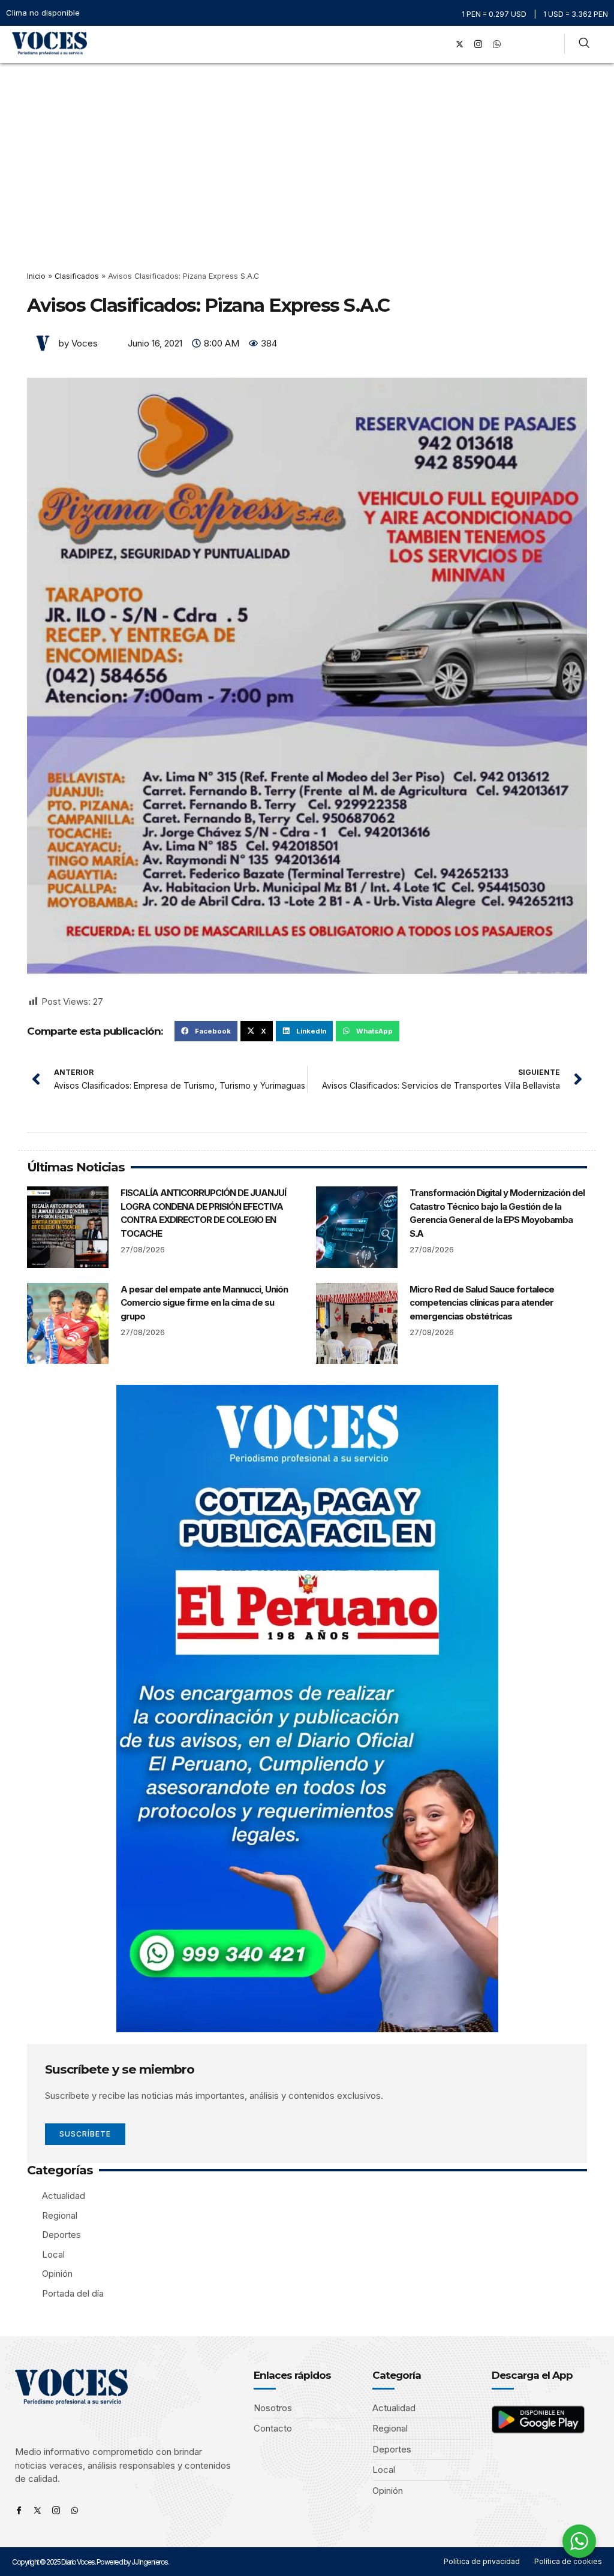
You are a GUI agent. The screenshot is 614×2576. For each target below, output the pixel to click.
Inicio (36, 276)
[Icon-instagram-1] (478, 44)
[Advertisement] (307, 153)
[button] (424, 44)
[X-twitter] (460, 44)
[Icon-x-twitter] (37, 2510)
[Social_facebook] (441, 44)
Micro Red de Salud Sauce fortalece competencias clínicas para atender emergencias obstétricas (482, 1303)
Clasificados (77, 276)
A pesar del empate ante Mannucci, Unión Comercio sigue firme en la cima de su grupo (204, 1303)
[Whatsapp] (75, 2510)
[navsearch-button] (584, 44)
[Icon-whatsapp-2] (497, 44)
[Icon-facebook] (19, 2510)
